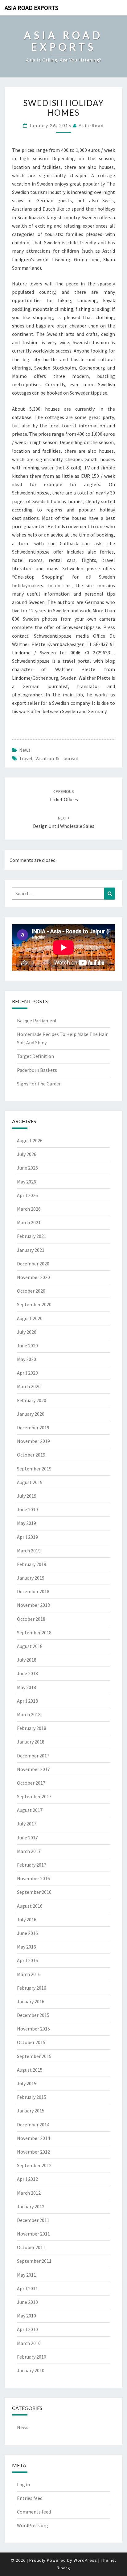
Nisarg (63, 2568)
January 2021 (31, 1250)
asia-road (91, 125)
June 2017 (27, 1838)
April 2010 (27, 2329)
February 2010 (32, 2357)
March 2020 (29, 1386)
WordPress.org (33, 2525)
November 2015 (33, 2029)
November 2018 (33, 1605)
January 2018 (31, 1742)
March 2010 (29, 2343)
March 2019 (29, 1551)
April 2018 (27, 1701)
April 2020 (27, 1373)
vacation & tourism (57, 758)
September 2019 (34, 1469)
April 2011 (27, 2288)
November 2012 (33, 2152)
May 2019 (27, 1523)
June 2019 (27, 1509)
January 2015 (31, 2111)
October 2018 (31, 1619)
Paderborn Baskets (37, 1070)
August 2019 (30, 1482)
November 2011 (33, 2234)
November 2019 (33, 1441)
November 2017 (33, 1769)
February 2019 (32, 1564)
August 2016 (30, 1906)
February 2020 (32, 1400)
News (25, 750)
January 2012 (31, 2206)
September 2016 (34, 1892)
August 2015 (30, 2070)
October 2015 (31, 2042)
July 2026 (27, 1154)
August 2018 (30, 1646)
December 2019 (33, 1427)
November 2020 (33, 1277)
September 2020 (34, 1304)
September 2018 (34, 1632)
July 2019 (27, 1496)
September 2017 (34, 1796)
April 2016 (27, 1960)
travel (26, 758)
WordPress (85, 2560)
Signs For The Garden (39, 1084)
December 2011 (33, 2220)
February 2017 (32, 1865)
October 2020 (31, 1291)
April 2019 (27, 1537)
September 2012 (34, 2165)
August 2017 (30, 1810)
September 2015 (34, 2056)
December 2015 (33, 2015)
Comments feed (34, 2512)
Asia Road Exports (31, 8)
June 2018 (27, 1673)
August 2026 (30, 1140)
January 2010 (31, 2370)
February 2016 (32, 1988)
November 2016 (33, 1878)
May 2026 (27, 1182)
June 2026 (27, 1168)
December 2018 (33, 1591)
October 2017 (31, 1783)
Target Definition (35, 1056)
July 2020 (27, 1332)
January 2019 (31, 1578)
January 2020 (31, 1414)
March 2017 (29, 1851)
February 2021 (32, 1236)
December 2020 (33, 1264)
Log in (23, 2484)
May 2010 (27, 2316)
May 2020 (27, 1359)
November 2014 (33, 2138)
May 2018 (27, 1687)
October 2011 (31, 2247)
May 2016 (27, 1947)
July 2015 (27, 2083)
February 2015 (32, 2097)
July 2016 (27, 1919)
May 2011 (27, 2275)
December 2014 (33, 2125)
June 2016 (27, 1933)
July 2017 (27, 1824)
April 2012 (27, 2179)
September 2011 (34, 2261)
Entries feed (30, 2498)
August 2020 (30, 1318)
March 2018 (29, 1714)
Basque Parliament (37, 1021)
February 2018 (32, 1728)
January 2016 (31, 2001)
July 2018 (27, 1660)
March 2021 (29, 1222)
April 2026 (27, 1195)
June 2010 (27, 2302)
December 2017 (33, 1756)
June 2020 (27, 1346)
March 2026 (29, 1209)
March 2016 (29, 1974)
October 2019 (31, 1455)
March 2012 (29, 2193)
